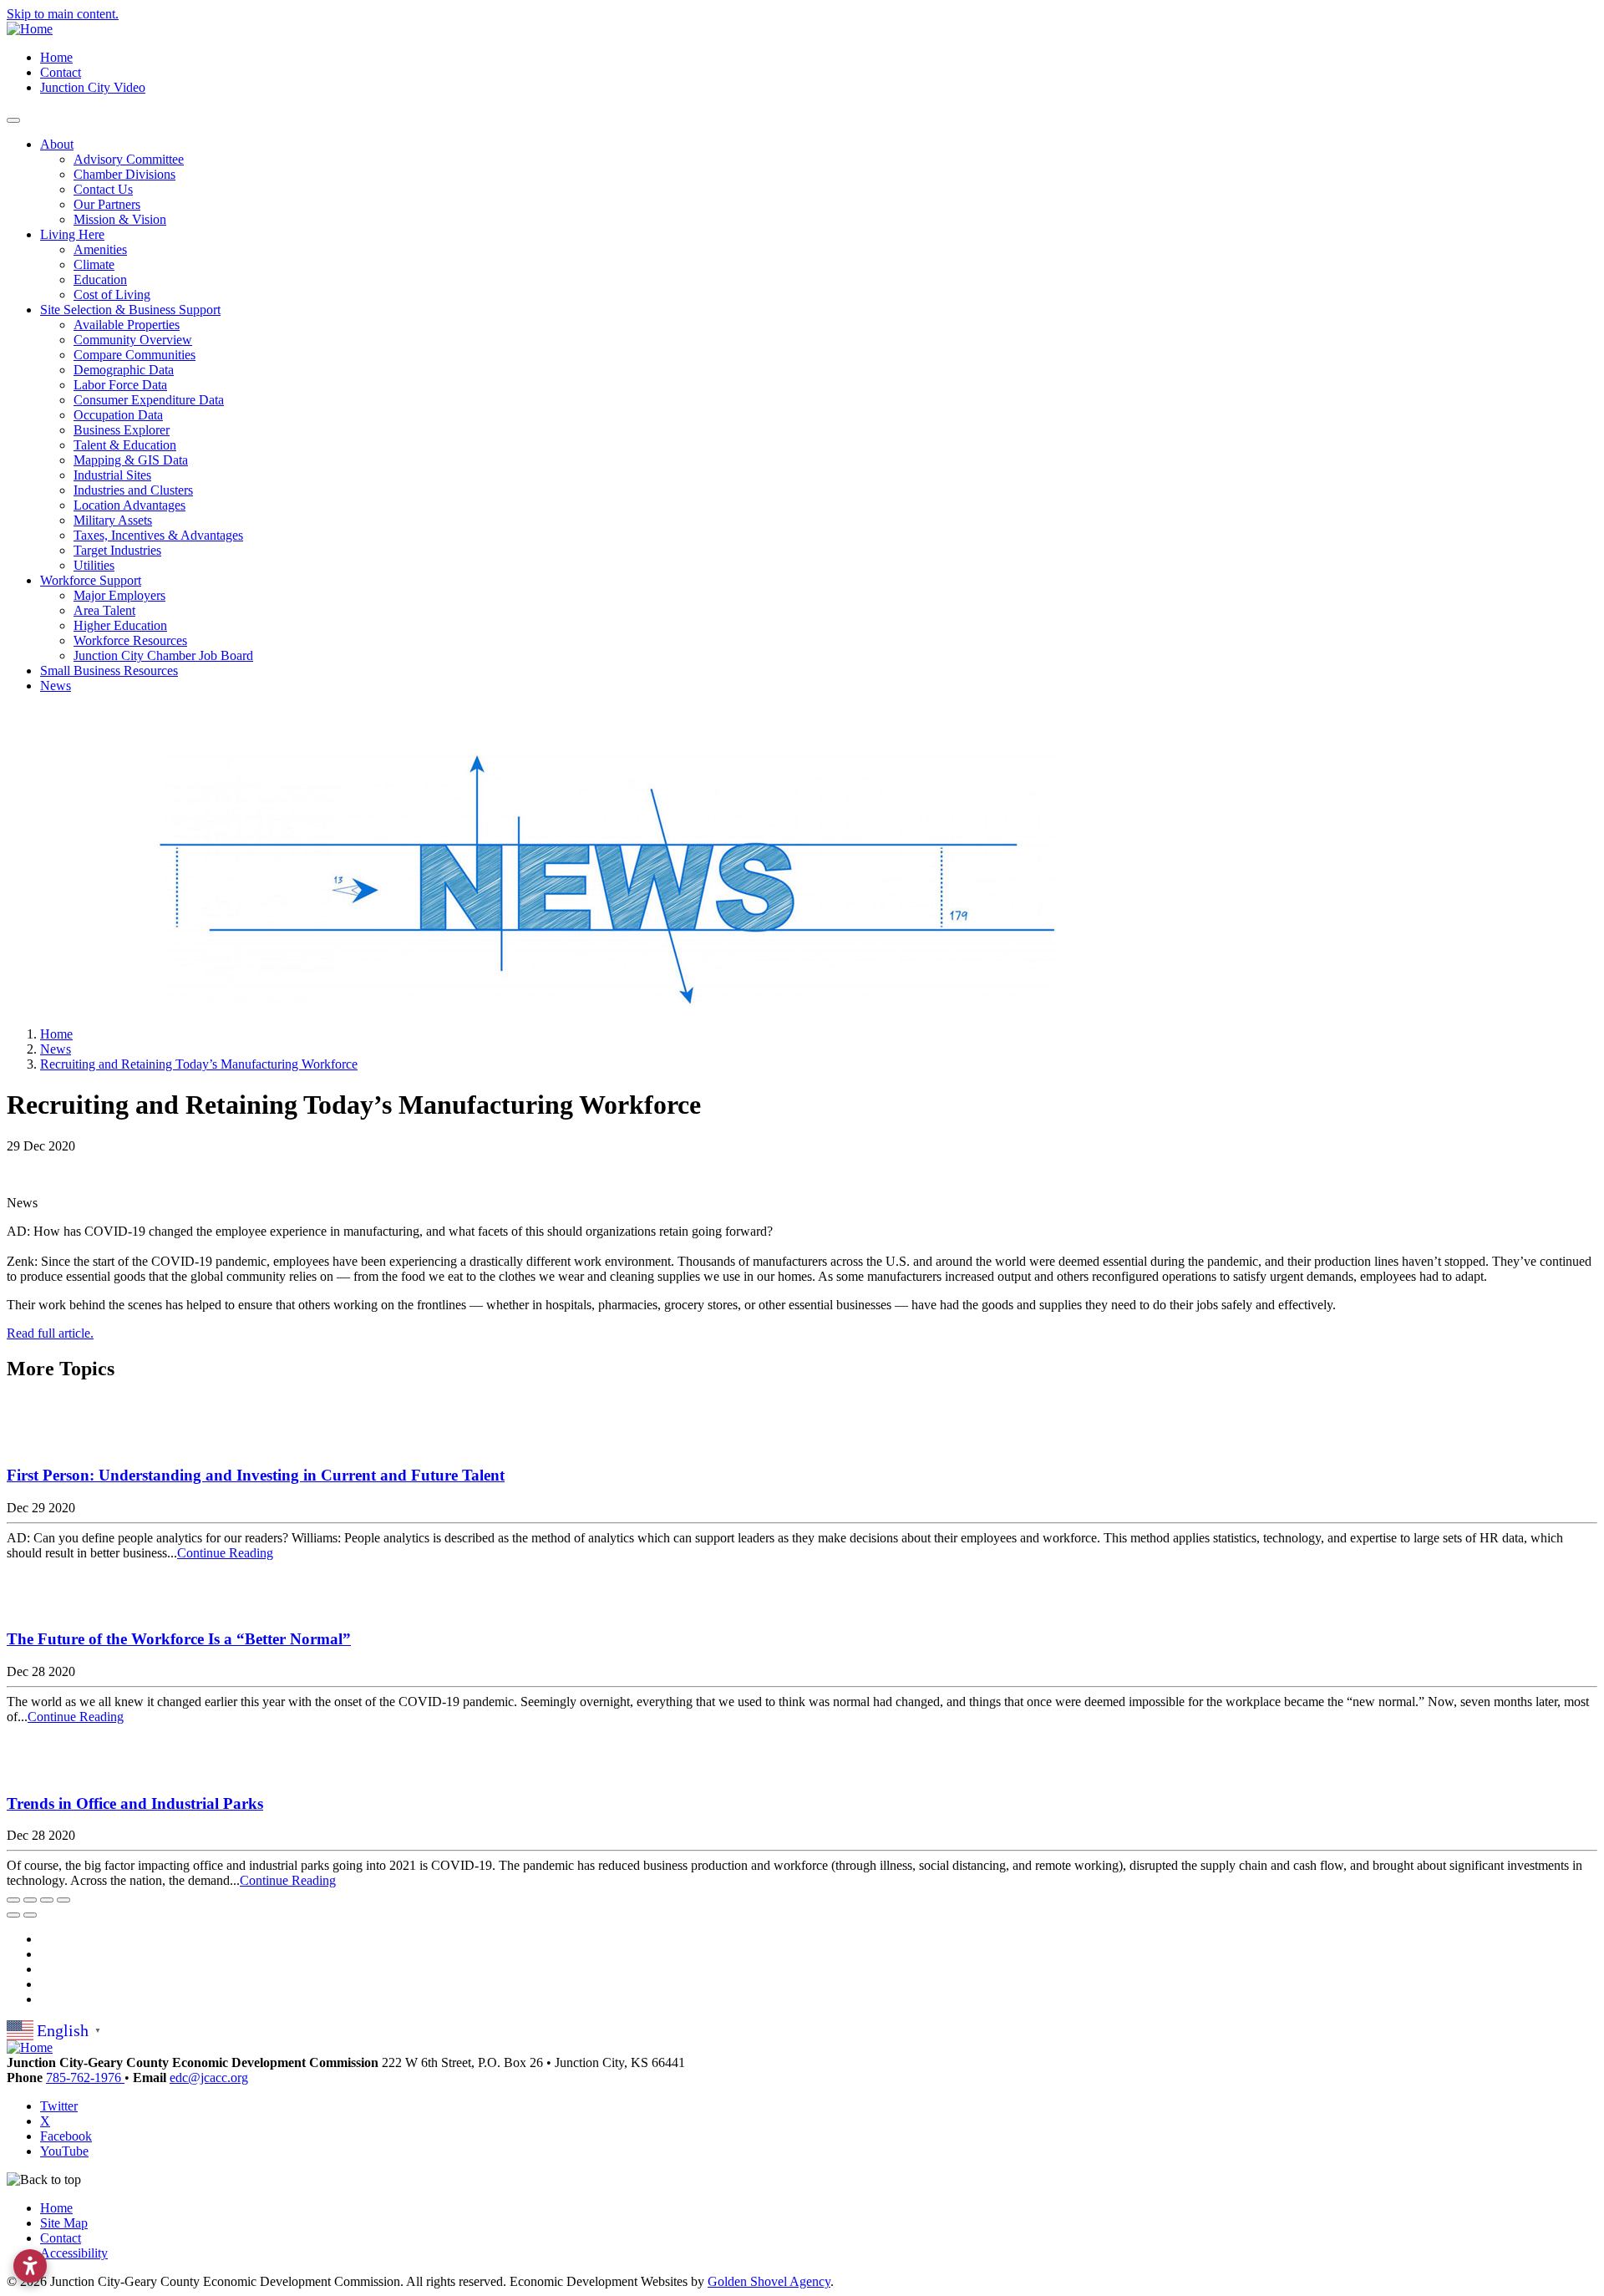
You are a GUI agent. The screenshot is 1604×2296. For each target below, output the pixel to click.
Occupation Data (118, 415)
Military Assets (113, 520)
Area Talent (104, 610)
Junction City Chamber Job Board (163, 655)
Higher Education (120, 625)
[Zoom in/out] (63, 1900)
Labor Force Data (120, 385)
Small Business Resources (109, 671)
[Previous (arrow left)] (13, 1915)
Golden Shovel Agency (769, 2281)
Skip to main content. (63, 14)
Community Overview (133, 340)
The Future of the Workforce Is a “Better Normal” (179, 1639)
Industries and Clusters (133, 490)
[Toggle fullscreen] (47, 1900)
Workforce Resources (130, 640)
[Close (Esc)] (13, 1900)
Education (100, 279)
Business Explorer (122, 430)
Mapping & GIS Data (131, 460)
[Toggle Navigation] (13, 120)
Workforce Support (91, 580)
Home (56, 57)
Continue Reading (225, 1553)
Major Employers (119, 595)
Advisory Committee (129, 159)
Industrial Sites (112, 475)
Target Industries (117, 550)
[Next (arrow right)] (30, 1915)
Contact (61, 72)
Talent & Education (125, 445)
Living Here (72, 234)
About (57, 144)
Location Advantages (129, 505)
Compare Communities (135, 355)
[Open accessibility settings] (30, 2266)
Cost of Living (112, 295)
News (56, 686)
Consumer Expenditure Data (149, 400)
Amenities (100, 249)
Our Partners (107, 204)
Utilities (94, 565)
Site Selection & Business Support (130, 310)
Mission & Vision (120, 219)
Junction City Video (93, 87)
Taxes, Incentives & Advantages (158, 535)
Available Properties (127, 325)
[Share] (30, 1900)
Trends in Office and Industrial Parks (135, 1803)
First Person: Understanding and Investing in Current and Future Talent (256, 1475)
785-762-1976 (85, 2078)
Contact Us (103, 189)
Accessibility (74, 2253)
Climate (94, 264)
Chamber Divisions (124, 174)
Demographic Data (124, 370)
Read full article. (50, 1333)
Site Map (64, 2223)
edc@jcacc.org (209, 2078)
